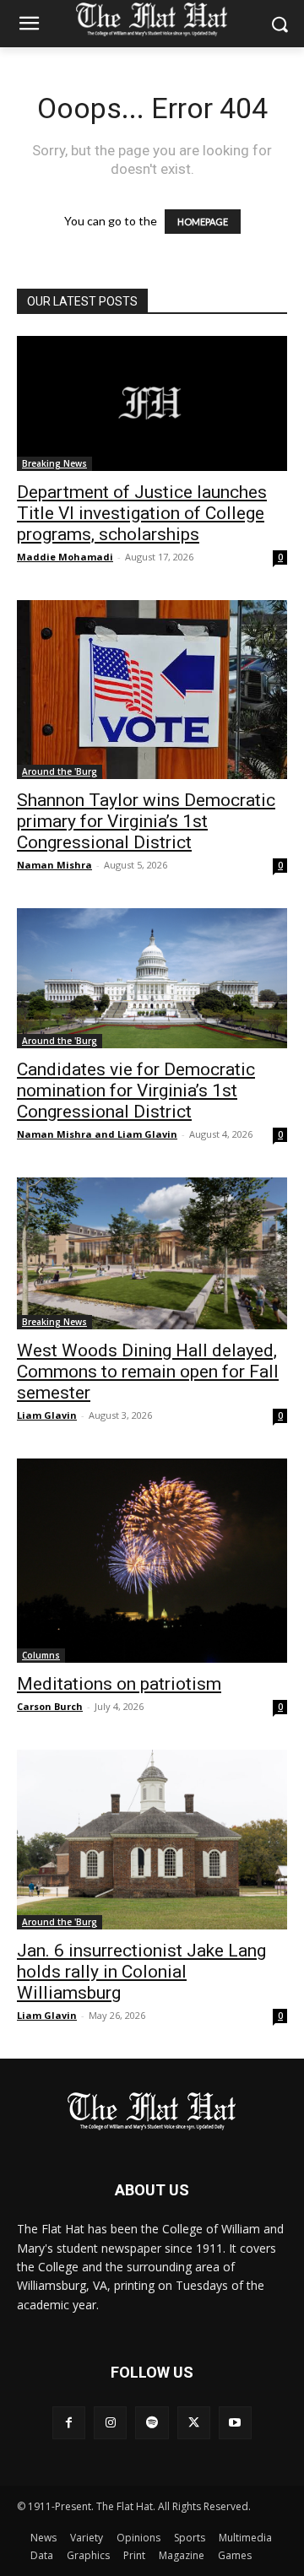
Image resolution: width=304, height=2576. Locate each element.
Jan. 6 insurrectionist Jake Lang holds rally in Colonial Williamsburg (141, 1972)
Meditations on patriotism (119, 1684)
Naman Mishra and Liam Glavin (97, 1134)
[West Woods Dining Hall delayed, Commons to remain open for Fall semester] (152, 1253)
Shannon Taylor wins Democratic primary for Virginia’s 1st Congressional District (146, 821)
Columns (41, 1655)
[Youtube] (235, 2423)
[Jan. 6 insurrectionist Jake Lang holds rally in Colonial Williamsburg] (152, 1840)
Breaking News (54, 463)
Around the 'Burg (60, 771)
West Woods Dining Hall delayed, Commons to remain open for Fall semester (148, 1372)
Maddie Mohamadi (65, 557)
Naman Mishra (54, 865)
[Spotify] (152, 2423)
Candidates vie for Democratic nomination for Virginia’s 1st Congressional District (136, 1090)
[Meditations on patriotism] (152, 1561)
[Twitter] (194, 2423)
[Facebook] (69, 2423)
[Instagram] (110, 2423)
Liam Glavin (47, 1415)
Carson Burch (50, 1706)
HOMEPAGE (203, 222)
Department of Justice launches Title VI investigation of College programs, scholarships (142, 513)
